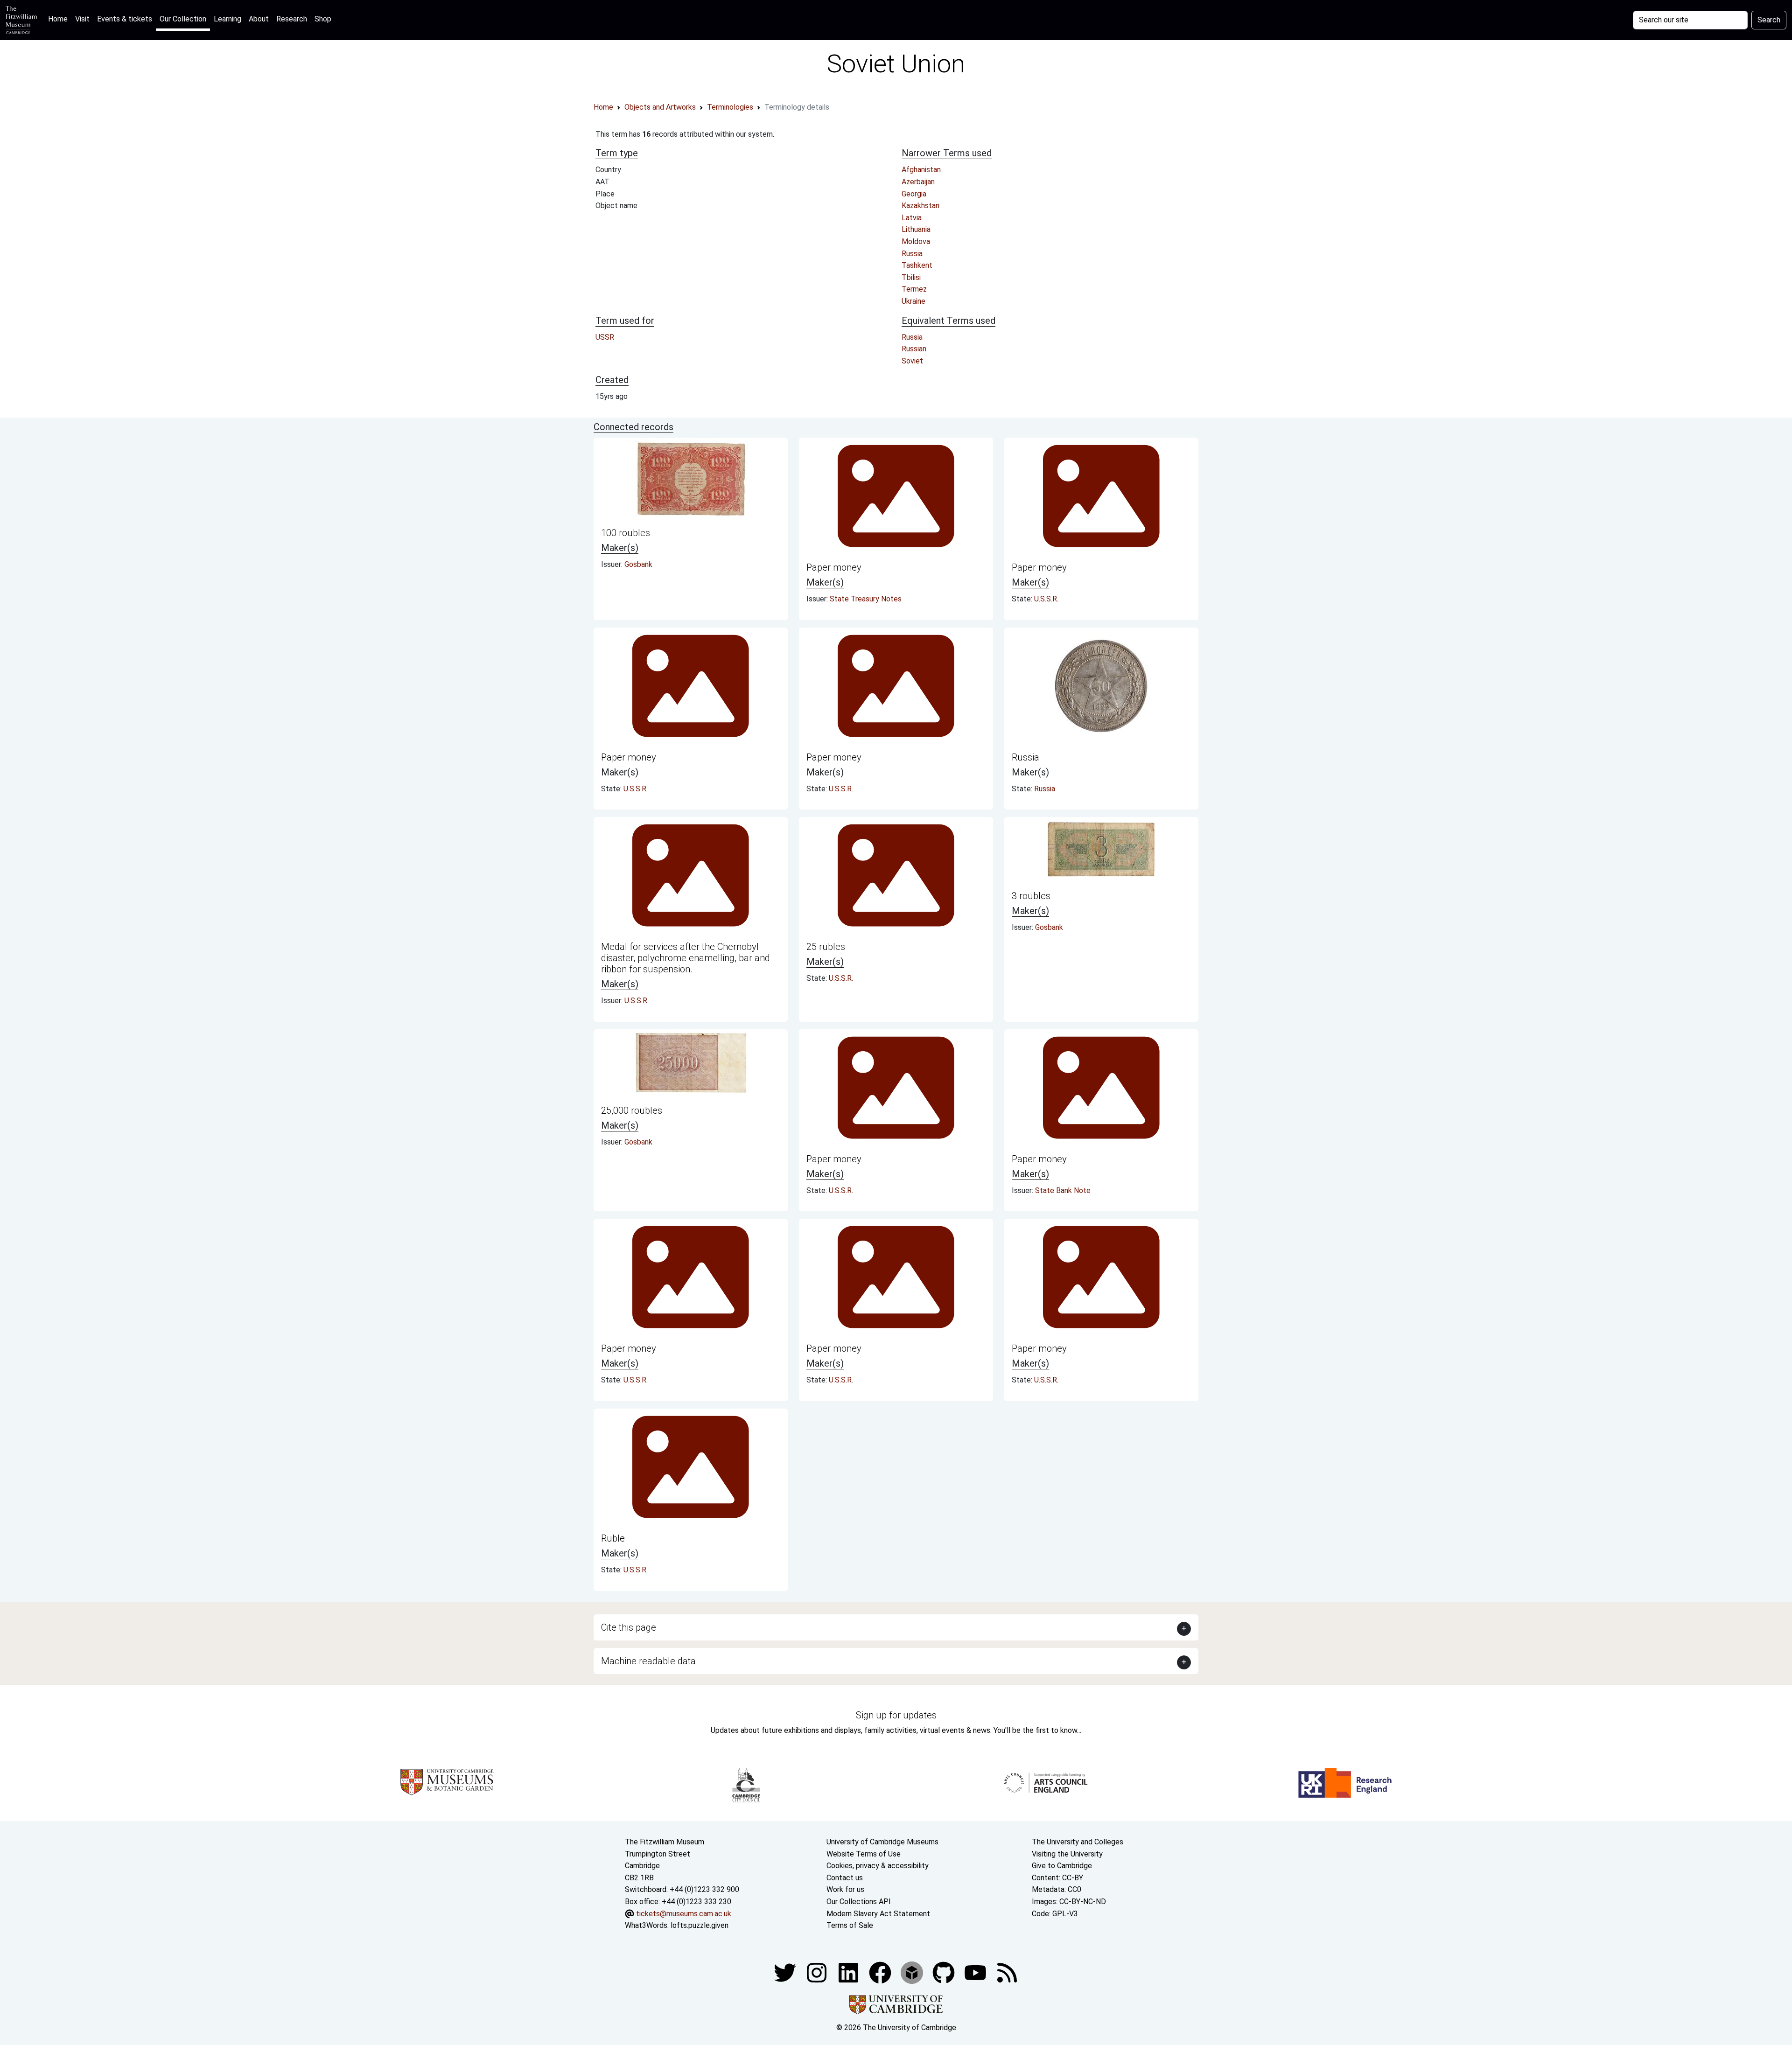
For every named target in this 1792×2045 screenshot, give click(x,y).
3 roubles (1031, 896)
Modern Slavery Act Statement (878, 1914)
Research (292, 19)
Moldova (916, 241)
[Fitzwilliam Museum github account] (945, 1972)
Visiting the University (1067, 1854)
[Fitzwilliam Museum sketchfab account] (913, 1972)
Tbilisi (911, 277)
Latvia (912, 218)
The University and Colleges (1078, 1842)
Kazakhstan (920, 206)
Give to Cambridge (1062, 1866)
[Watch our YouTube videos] (976, 1972)
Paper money (834, 567)
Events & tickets (125, 19)
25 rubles (826, 947)
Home (60, 19)
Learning (227, 19)
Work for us (845, 1889)
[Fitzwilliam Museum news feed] (1007, 1972)
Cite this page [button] (629, 1627)
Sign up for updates (896, 1715)
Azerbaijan (918, 182)
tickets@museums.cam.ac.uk (684, 1914)
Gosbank (638, 564)
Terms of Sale (850, 1925)
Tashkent (917, 265)
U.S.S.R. (1046, 599)
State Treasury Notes (866, 599)
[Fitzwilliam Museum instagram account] (818, 1972)
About (259, 19)
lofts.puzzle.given (700, 1925)
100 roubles (626, 533)
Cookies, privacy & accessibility (878, 1866)
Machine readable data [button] (648, 1661)
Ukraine (913, 301)
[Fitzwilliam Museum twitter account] (786, 1972)
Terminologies (730, 107)
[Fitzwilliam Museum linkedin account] (881, 1972)
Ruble (613, 1538)
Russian (914, 349)
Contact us (845, 1878)
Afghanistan (921, 170)
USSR (605, 337)
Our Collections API (859, 1902)
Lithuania (916, 229)
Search (1769, 20)
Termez (914, 289)
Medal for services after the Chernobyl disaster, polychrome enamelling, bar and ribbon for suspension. (686, 958)
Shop (323, 19)
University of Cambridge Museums (882, 1842)
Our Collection (183, 19)
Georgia (914, 194)
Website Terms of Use (864, 1854)
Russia (912, 254)
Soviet (912, 361)
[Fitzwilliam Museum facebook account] (849, 1972)
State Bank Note (1063, 1190)
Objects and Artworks (660, 107)
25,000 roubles (632, 1110)
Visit (82, 19)
